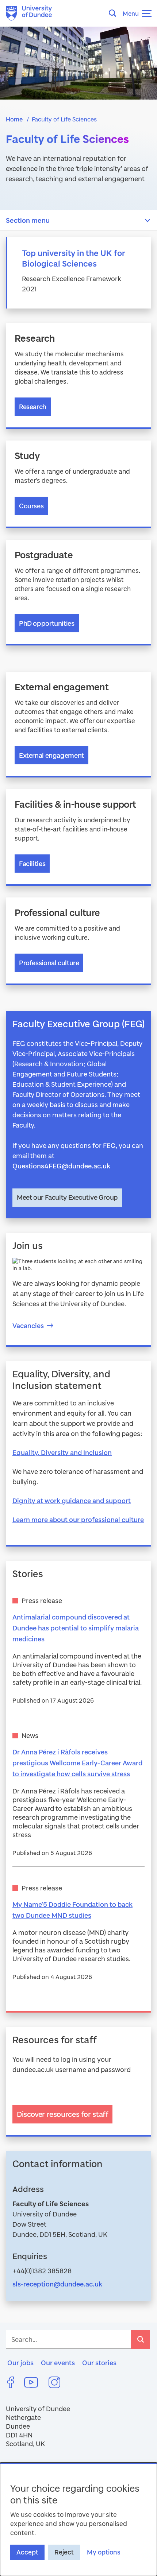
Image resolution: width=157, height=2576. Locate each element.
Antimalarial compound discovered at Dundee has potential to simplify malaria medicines (76, 1628)
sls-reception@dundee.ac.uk (57, 2284)
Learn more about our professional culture (78, 1520)
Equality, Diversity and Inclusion (62, 1452)
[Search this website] (115, 13)
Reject (64, 2552)
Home (14, 119)
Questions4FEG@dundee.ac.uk (61, 1166)
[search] (141, 2339)
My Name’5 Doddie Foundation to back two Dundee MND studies (72, 1910)
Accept (27, 2552)
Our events (58, 2363)
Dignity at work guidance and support (72, 1501)
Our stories (99, 2363)
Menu (131, 13)
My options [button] (104, 2552)
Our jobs (20, 2363)
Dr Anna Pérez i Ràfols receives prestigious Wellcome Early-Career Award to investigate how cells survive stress (77, 1763)
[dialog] (78, 2519)
